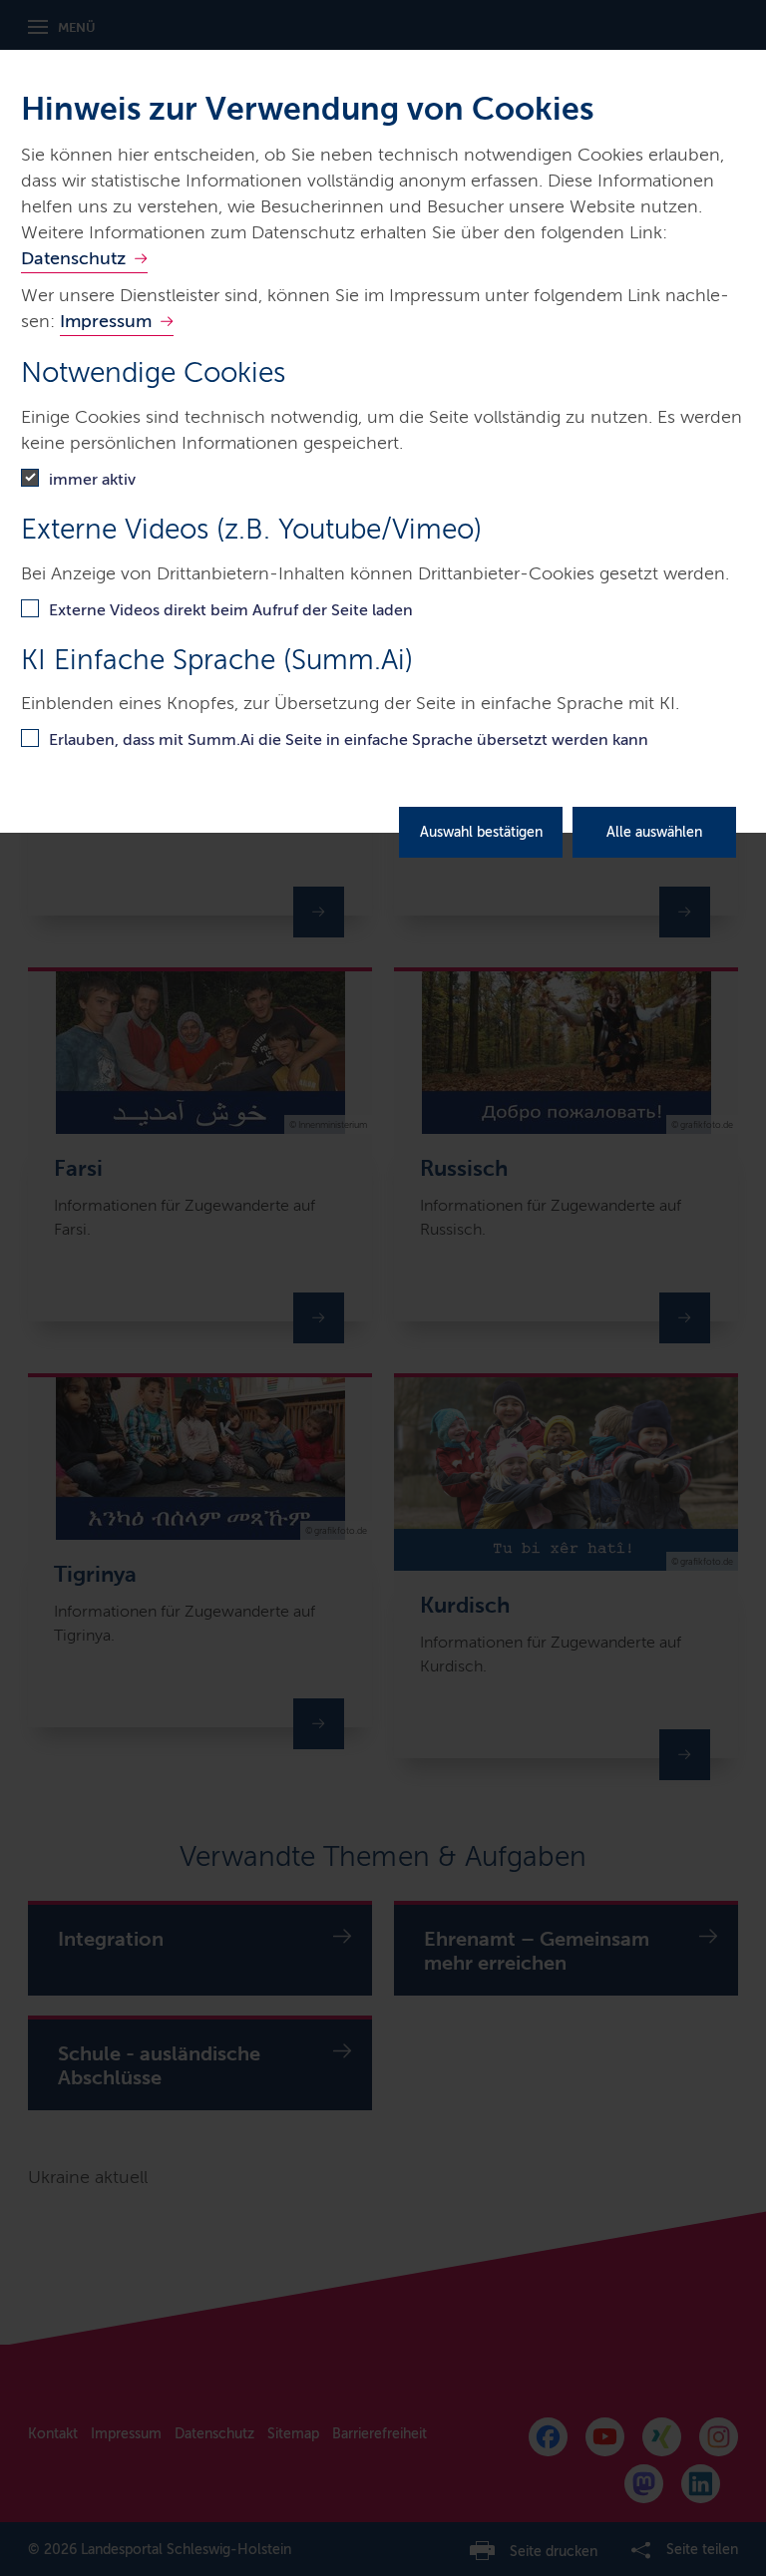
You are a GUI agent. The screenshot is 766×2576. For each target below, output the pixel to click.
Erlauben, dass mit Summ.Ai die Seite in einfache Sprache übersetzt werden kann (349, 739)
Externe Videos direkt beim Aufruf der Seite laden (231, 610)
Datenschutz (73, 258)
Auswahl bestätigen (481, 832)
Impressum (106, 321)
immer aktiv (92, 479)
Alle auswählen (654, 832)
